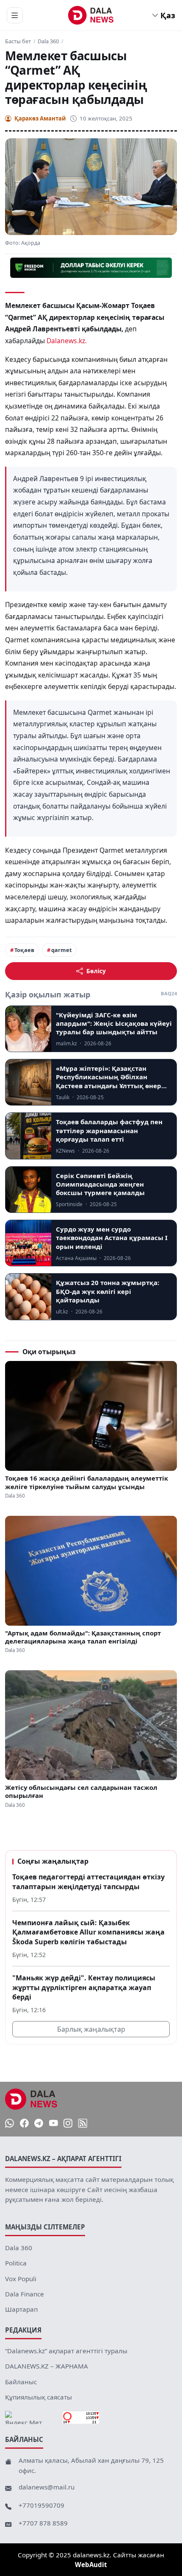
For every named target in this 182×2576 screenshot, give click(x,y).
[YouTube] (54, 2123)
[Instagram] (68, 2123)
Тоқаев (24, 950)
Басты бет (18, 41)
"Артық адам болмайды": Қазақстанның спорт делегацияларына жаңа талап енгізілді (83, 1637)
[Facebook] (24, 2123)
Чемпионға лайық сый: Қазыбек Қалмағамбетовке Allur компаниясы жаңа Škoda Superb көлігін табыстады (88, 1932)
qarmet (62, 950)
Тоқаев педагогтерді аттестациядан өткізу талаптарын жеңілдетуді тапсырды (88, 1882)
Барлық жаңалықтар (91, 2029)
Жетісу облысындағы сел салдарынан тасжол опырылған (81, 1792)
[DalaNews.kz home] (91, 15)
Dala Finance (25, 2294)
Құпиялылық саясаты (39, 2397)
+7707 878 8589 (43, 2523)
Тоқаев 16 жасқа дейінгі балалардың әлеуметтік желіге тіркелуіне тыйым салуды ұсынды (87, 1482)
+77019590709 (41, 2505)
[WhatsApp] (10, 2123)
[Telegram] (39, 2123)
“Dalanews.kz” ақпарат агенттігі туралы (66, 2351)
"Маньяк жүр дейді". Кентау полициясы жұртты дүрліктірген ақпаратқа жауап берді (84, 1987)
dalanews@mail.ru (47, 2487)
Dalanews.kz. (67, 341)
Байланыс (21, 2382)
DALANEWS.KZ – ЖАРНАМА (47, 2366)
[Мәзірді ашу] (15, 15)
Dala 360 (48, 41)
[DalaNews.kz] (31, 2099)
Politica (16, 2263)
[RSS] (83, 2123)
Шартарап (21, 2309)
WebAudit (91, 2565)
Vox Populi (21, 2279)
